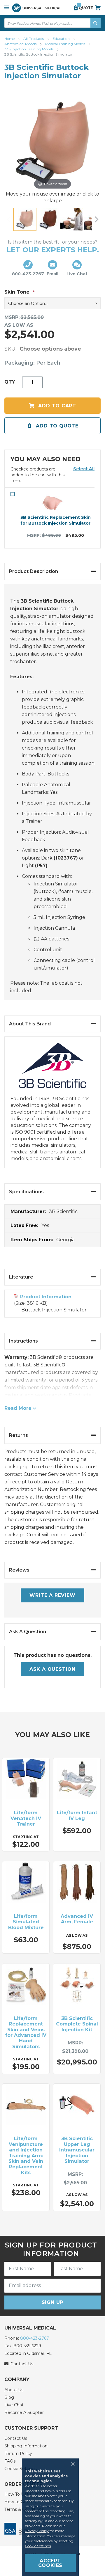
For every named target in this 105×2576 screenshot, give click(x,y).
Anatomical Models (21, 44)
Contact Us (16, 2438)
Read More (18, 1408)
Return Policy (18, 2453)
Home (10, 39)
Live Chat (14, 2405)
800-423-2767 (35, 2338)
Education (62, 39)
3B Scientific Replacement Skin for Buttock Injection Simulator (56, 520)
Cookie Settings (38, 2546)
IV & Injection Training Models (29, 49)
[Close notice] (71, 2464)
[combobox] (52, 23)
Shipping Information (26, 2446)
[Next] (96, 219)
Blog (9, 2397)
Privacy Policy (37, 2531)
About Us (14, 2390)
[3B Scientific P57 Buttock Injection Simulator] (25, 219)
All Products (34, 39)
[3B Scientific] (52, 1069)
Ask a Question (52, 1669)
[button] (84, 469)
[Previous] (9, 219)
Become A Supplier (24, 2412)
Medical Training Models (66, 44)
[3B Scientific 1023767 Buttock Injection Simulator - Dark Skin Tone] (48, 219)
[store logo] (37, 8)
